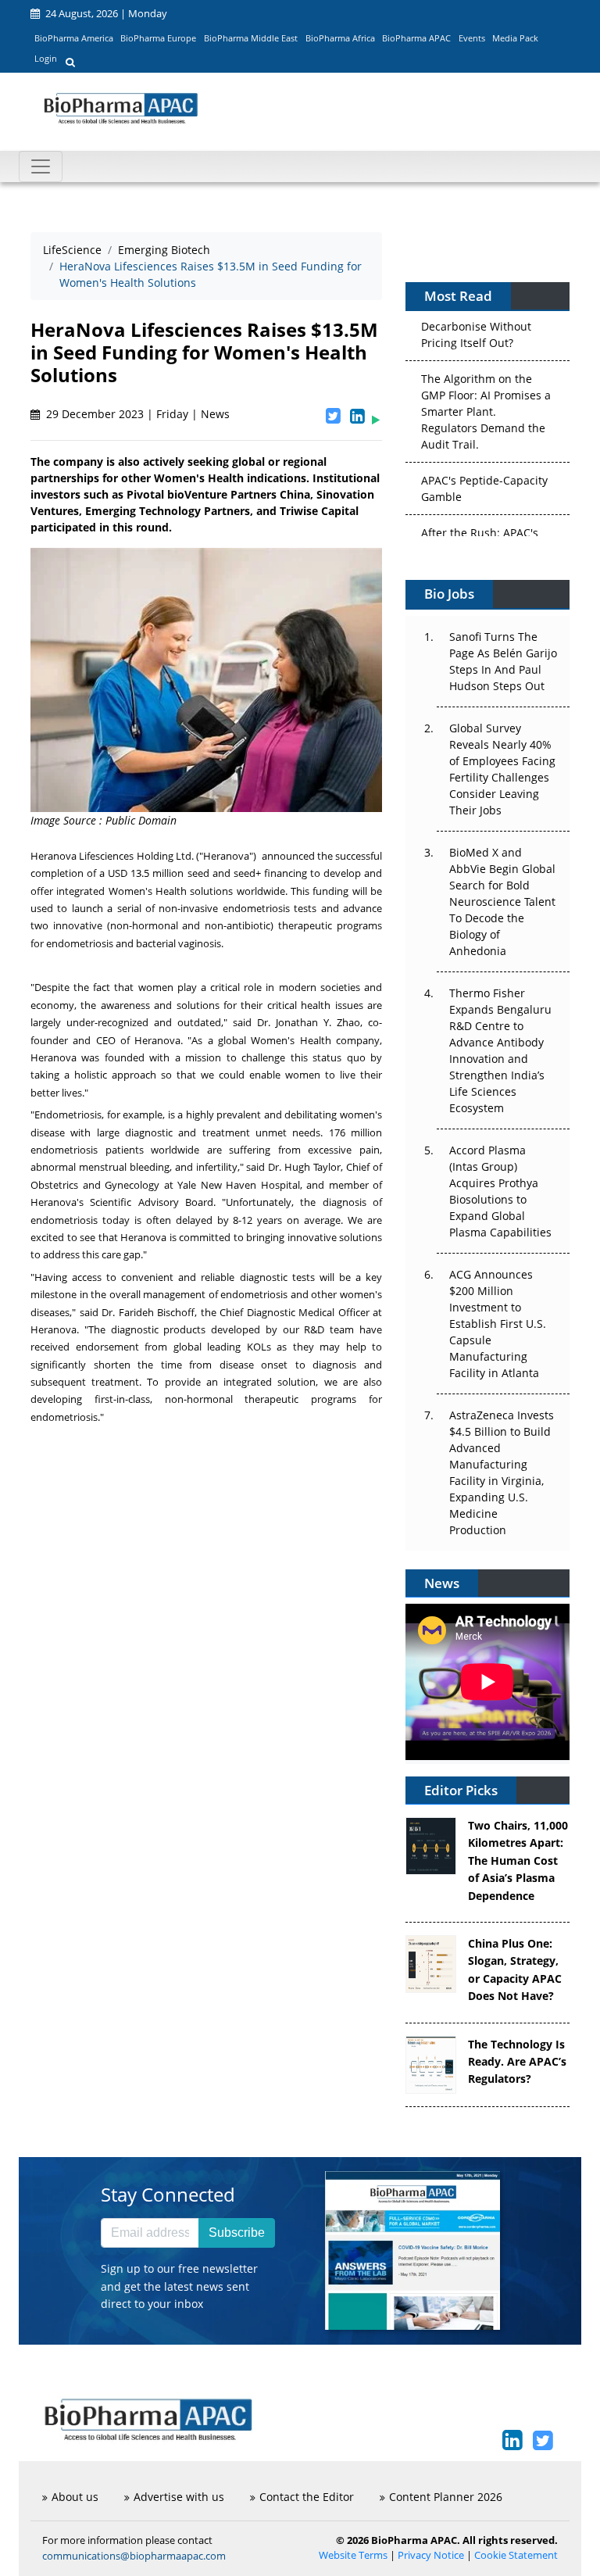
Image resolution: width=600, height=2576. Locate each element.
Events (472, 38)
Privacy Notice (431, 2555)
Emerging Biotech (164, 250)
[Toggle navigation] (41, 166)
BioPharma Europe (158, 38)
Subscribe (237, 2233)
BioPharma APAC (416, 38)
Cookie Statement (516, 2555)
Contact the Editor (307, 2497)
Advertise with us (179, 2497)
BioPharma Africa (340, 38)
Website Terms (353, 2555)
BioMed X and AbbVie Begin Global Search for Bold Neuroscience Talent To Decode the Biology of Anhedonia (502, 902)
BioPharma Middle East (251, 38)
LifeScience (72, 250)
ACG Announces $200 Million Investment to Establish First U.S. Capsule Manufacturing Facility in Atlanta (498, 1324)
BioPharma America (74, 38)
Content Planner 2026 (446, 2497)
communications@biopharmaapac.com (134, 2556)
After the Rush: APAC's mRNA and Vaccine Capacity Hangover (480, 533)
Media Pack (515, 38)
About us (75, 2497)
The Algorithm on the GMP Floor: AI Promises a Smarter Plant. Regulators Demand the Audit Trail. (486, 396)
